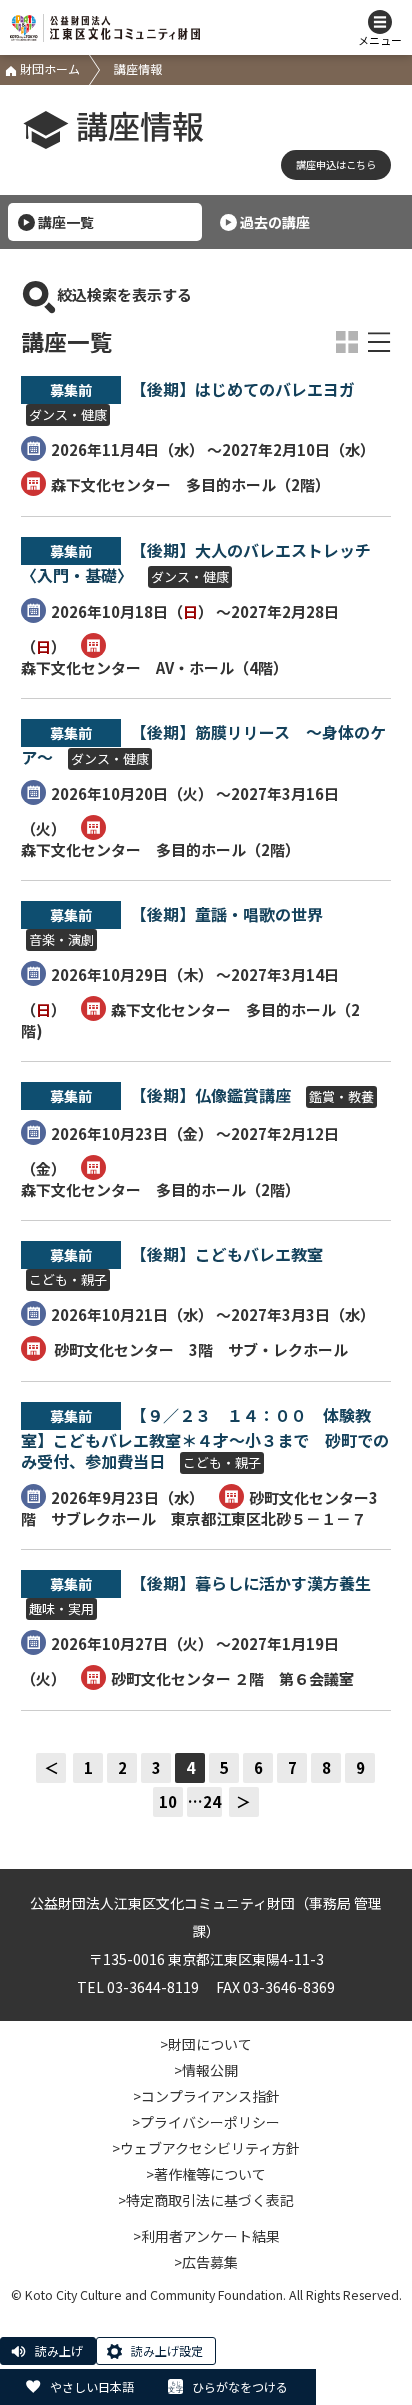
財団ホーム (48, 68)
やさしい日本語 (92, 2386)
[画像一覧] (347, 342)
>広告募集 (206, 2262)
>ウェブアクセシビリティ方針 (206, 2148)
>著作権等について (206, 2174)
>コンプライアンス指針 (206, 2096)
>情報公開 (206, 2070)
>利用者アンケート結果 (206, 2236)
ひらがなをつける (240, 2386)
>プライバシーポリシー (206, 2122)
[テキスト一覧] (379, 342)
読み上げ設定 (167, 2350)
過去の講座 (275, 222)
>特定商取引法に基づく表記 (206, 2200)
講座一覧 (66, 222)
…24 (204, 1801)
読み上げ (59, 2350)
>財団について (206, 2044)
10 (168, 1801)
